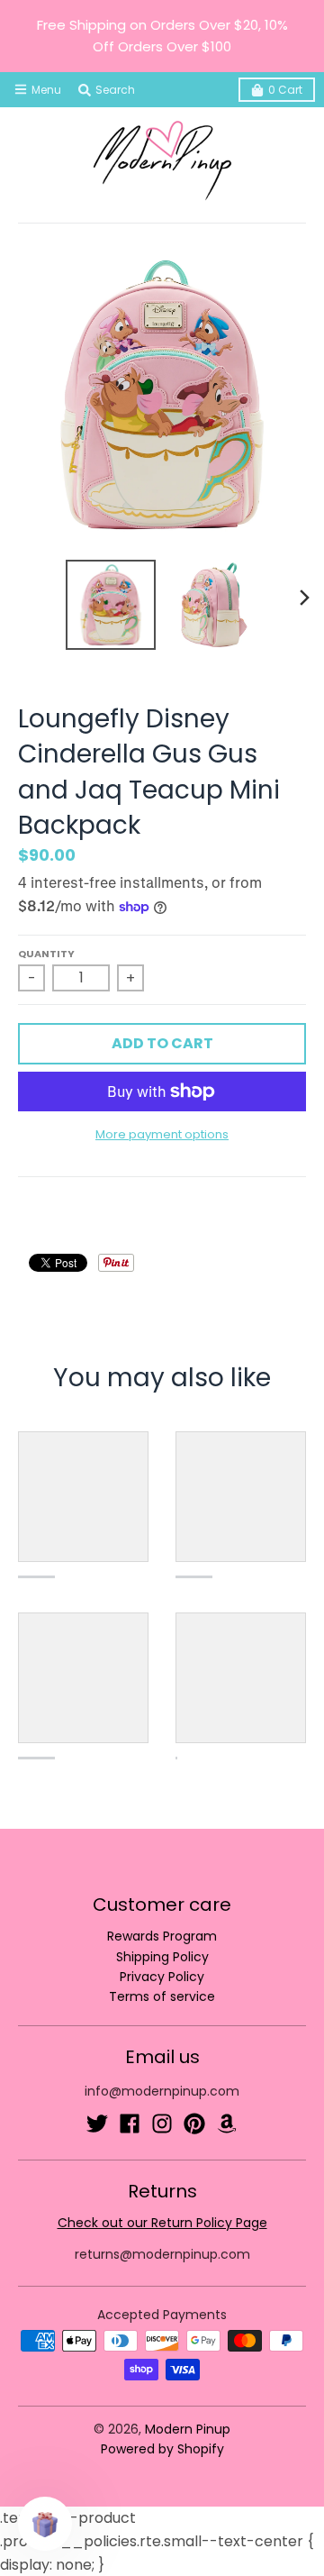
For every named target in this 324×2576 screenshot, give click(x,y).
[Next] (304, 598)
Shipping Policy (162, 1957)
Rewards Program (162, 1936)
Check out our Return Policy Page (162, 2223)
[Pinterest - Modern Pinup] (194, 2124)
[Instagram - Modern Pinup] (162, 2124)
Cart (285, 90)
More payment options (162, 1134)
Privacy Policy (162, 1977)
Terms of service (162, 1996)
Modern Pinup (188, 2429)
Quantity (46, 954)
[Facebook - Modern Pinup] (130, 2124)
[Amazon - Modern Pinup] (227, 2124)
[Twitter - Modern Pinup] (97, 2124)
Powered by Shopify (162, 2449)
